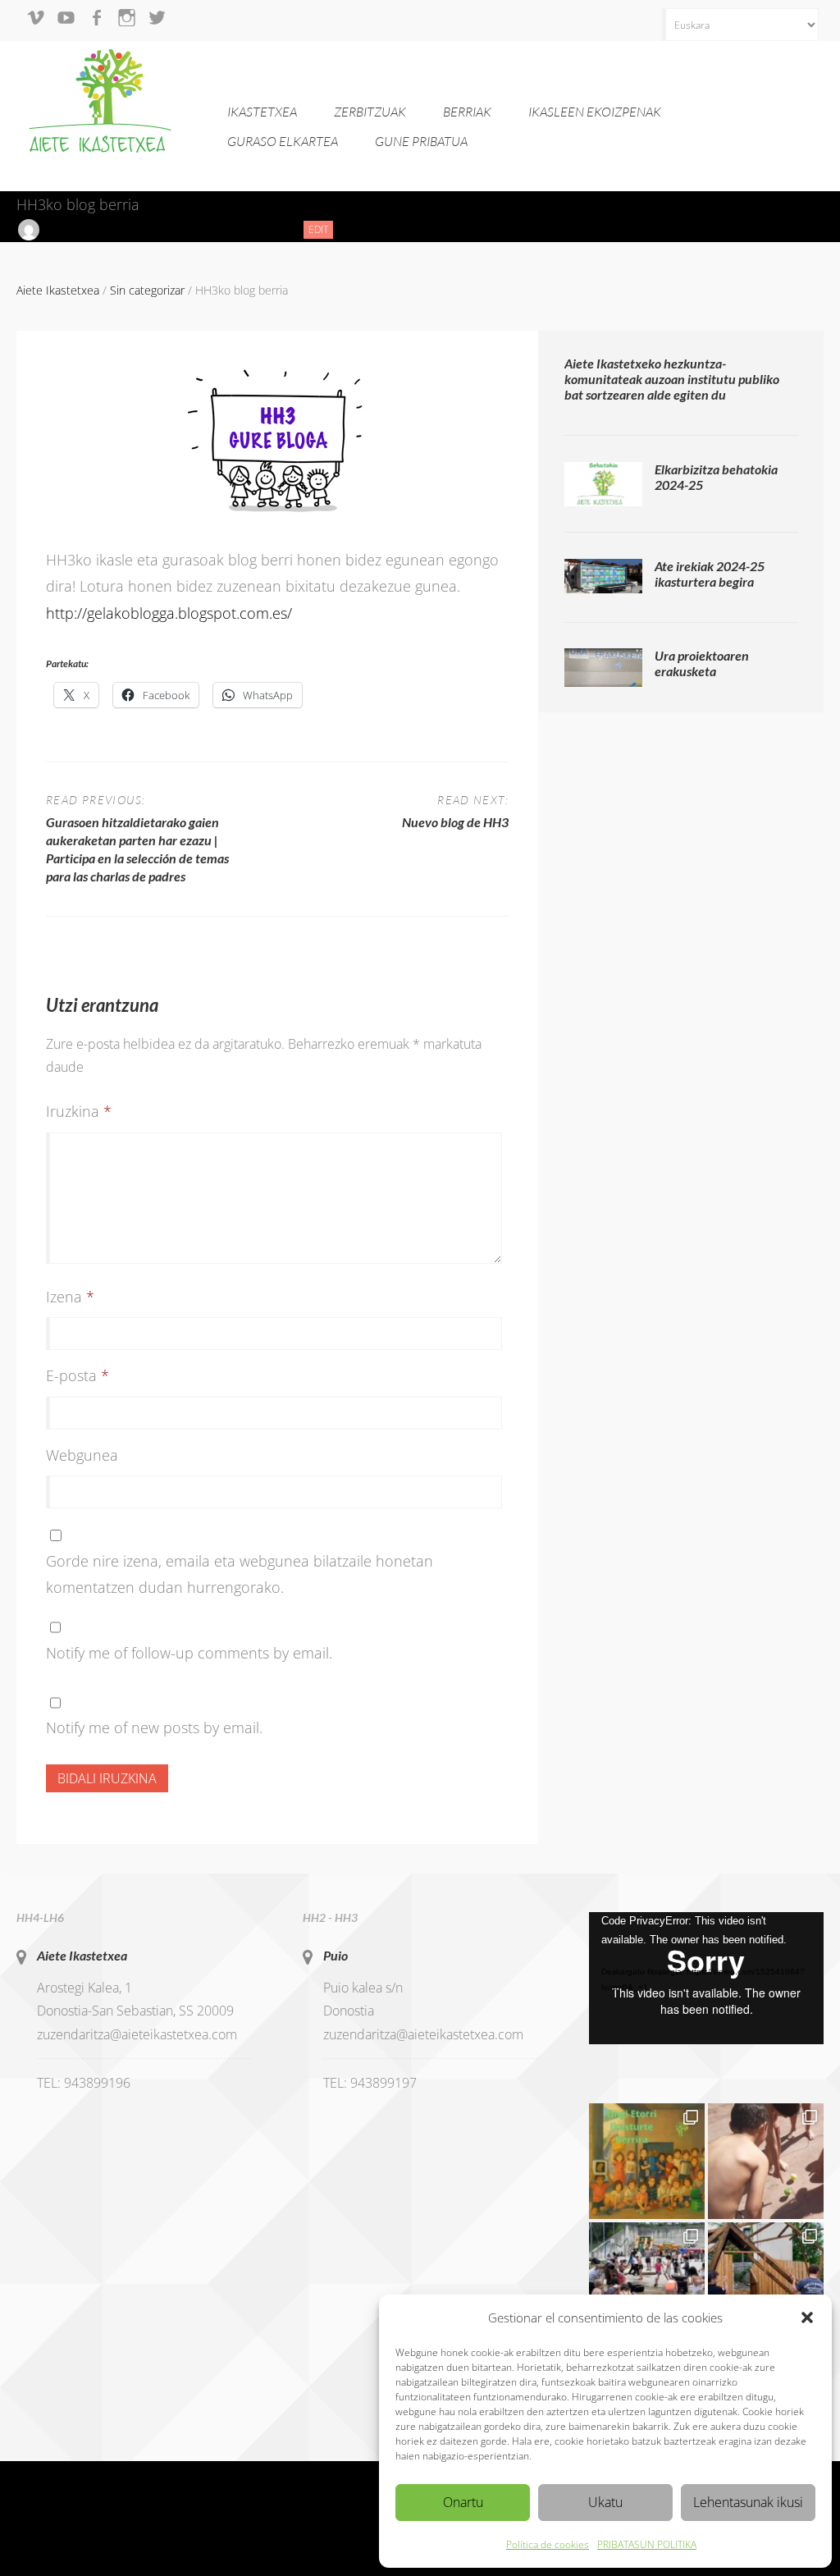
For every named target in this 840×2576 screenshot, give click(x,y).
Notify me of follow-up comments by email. (189, 1653)
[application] (706, 1978)
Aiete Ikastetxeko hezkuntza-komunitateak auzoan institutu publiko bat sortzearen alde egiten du (672, 379)
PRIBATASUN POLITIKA (647, 2544)
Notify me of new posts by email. (154, 1727)
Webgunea (82, 1455)
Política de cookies (548, 2544)
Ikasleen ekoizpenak (595, 112)
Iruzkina (79, 1111)
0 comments (253, 229)
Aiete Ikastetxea (82, 1955)
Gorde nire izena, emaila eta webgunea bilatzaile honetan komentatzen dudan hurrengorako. (240, 1574)
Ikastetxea (262, 112)
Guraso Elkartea (283, 141)
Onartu (463, 2502)
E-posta (78, 1375)
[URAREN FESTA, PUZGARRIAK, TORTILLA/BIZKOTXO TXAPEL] (647, 2280)
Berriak (467, 112)
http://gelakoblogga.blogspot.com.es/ (169, 613)
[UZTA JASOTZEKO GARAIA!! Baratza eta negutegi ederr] (766, 2280)
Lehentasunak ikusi (748, 2502)
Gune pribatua (421, 141)
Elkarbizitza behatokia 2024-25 (716, 477)
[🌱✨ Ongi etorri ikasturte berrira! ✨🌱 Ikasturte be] (647, 2161)
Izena (70, 1297)
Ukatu (605, 2502)
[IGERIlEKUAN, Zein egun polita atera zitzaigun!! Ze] (766, 2161)
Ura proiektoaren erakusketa (702, 663)
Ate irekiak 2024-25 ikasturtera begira (710, 574)
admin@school (82, 229)
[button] (807, 2317)
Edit (321, 230)
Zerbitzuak (370, 112)
